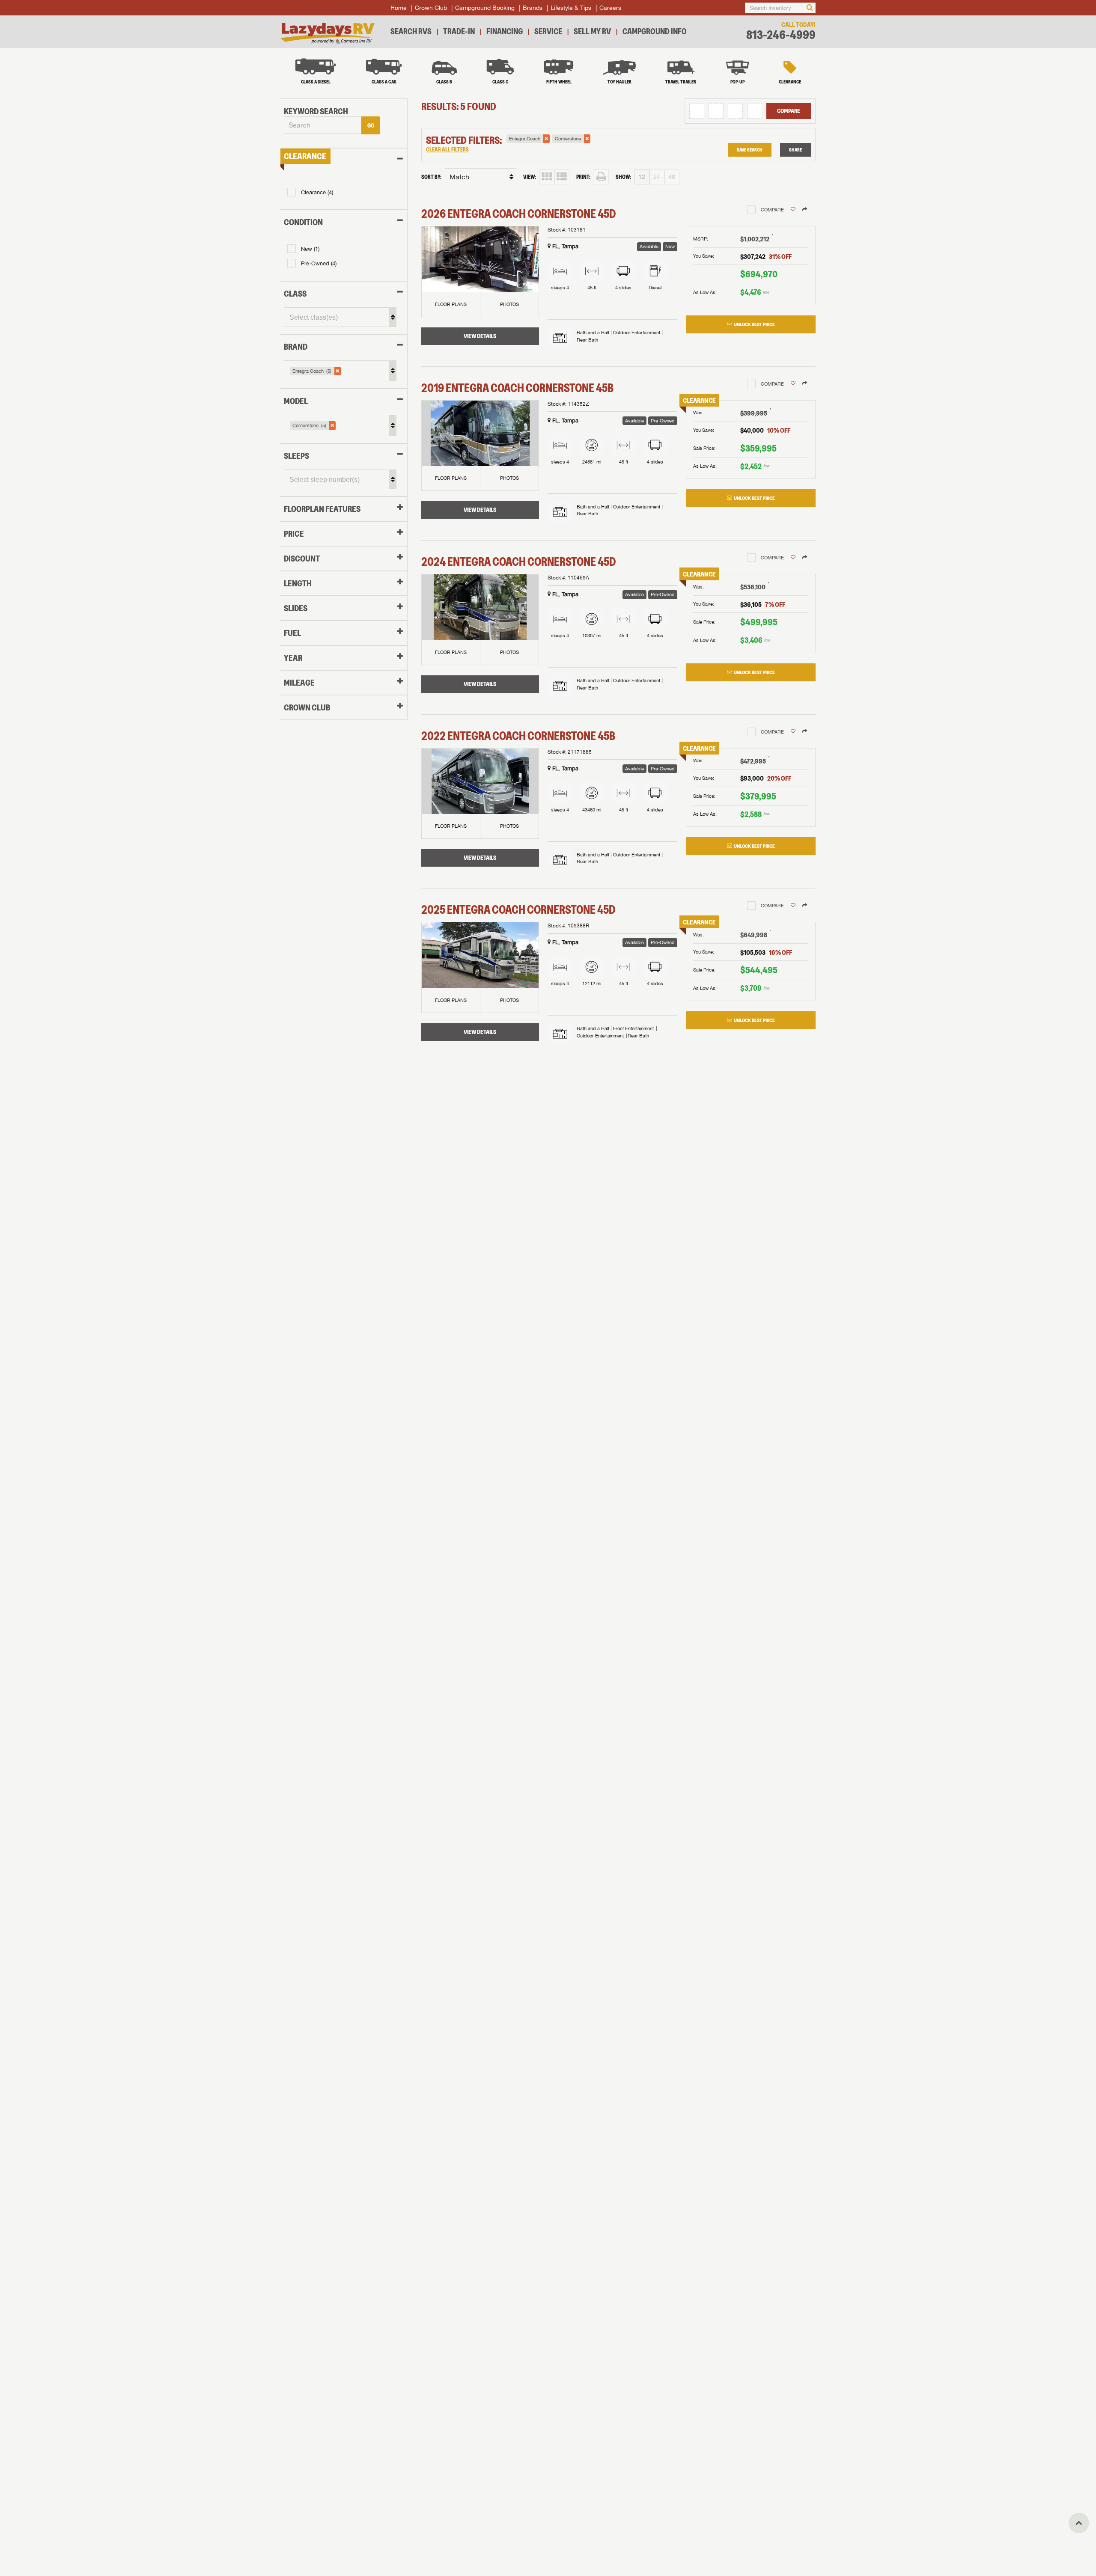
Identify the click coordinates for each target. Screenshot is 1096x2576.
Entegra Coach (525, 139)
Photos (509, 304)
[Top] (1079, 2523)
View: (530, 177)
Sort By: (431, 177)
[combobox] (323, 125)
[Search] (810, 8)
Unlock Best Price (754, 324)
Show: (623, 177)
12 (642, 177)
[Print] (601, 177)
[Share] (805, 210)
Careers (610, 8)
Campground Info (655, 31)
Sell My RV (592, 31)
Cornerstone (568, 139)
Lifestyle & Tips (571, 8)
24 (657, 177)
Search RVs (411, 31)
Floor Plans (451, 304)
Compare (789, 111)
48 (672, 177)
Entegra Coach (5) (312, 371)
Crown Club (431, 8)
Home (399, 8)
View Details (480, 336)
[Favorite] (793, 210)
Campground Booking (485, 8)
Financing (505, 31)
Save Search (750, 150)
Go (371, 125)
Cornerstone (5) (309, 425)
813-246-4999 (781, 35)
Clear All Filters (447, 150)
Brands (533, 8)
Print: (583, 177)
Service (548, 31)
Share (795, 150)
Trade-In (459, 31)
